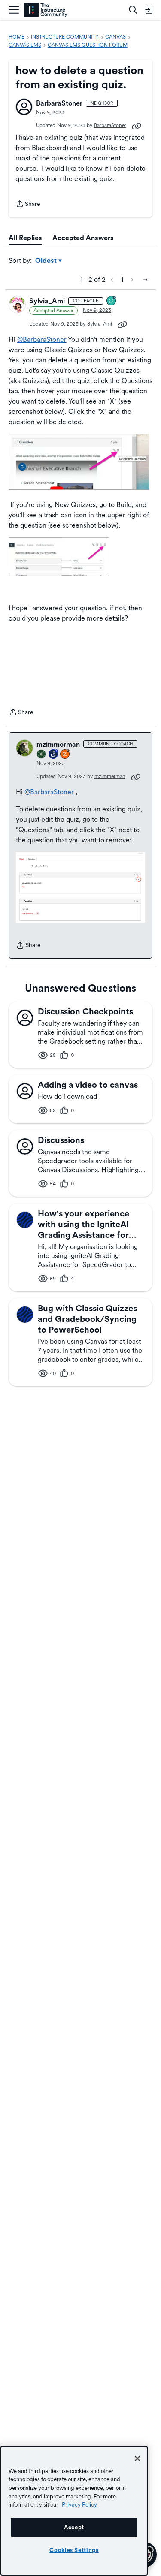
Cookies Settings (74, 2550)
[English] (46, 10)
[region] (74, 2511)
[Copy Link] (137, 125)
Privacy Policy (79, 2504)
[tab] (25, 238)
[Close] (137, 2458)
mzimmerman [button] (58, 744)
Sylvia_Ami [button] (47, 301)
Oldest (47, 261)
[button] (24, 107)
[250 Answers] (65, 755)
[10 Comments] (112, 301)
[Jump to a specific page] (146, 280)
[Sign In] (149, 10)
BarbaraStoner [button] (59, 103)
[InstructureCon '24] (42, 755)
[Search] (133, 10)
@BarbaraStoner (42, 339)
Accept (74, 2527)
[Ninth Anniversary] (54, 755)
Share (28, 205)
